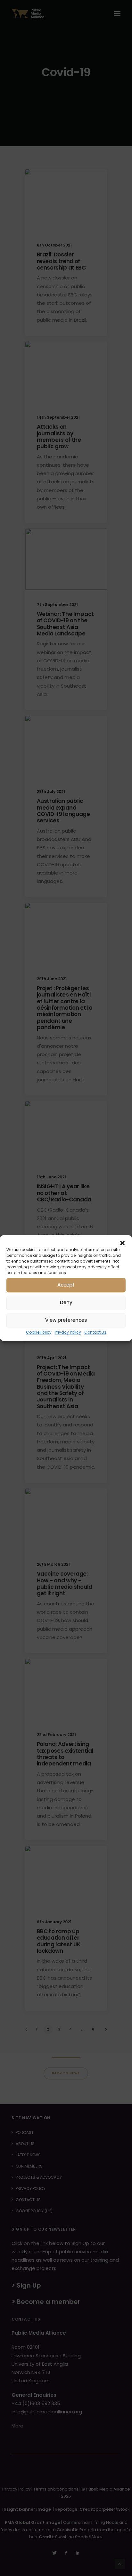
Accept (66, 1285)
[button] (122, 1243)
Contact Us (95, 1332)
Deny (66, 1302)
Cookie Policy (39, 1332)
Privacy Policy (68, 1332)
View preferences (66, 1320)
